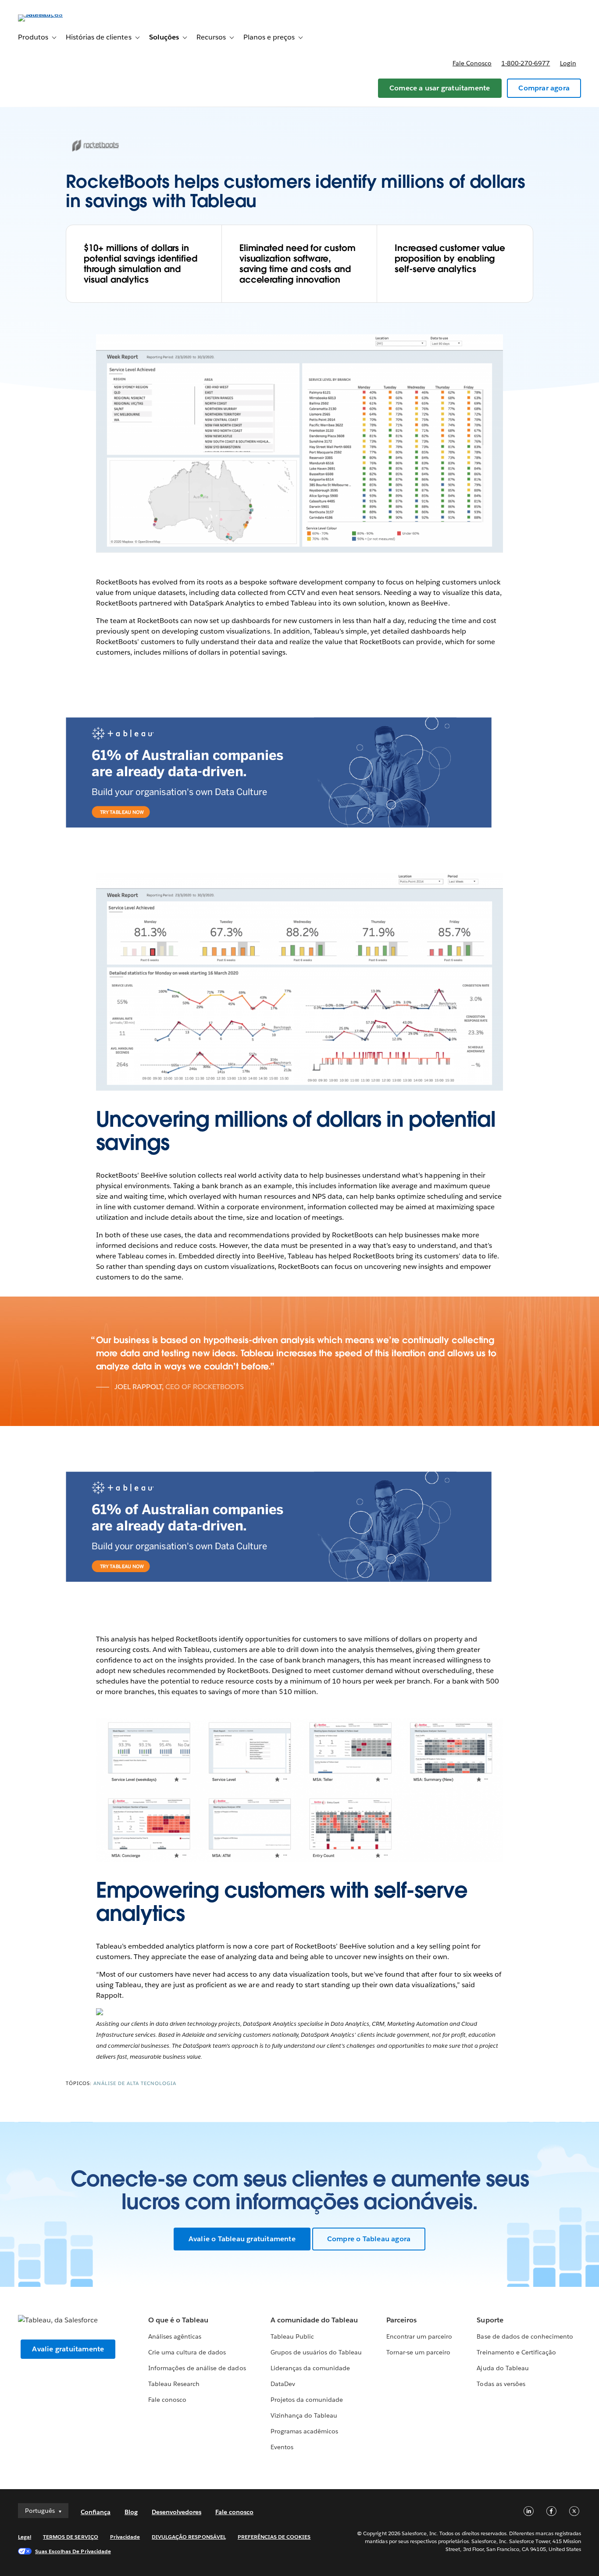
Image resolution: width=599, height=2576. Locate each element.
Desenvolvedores (176, 2512)
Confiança (96, 2512)
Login (568, 63)
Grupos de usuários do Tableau (316, 2352)
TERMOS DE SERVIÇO (71, 2537)
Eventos (282, 2447)
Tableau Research (174, 2384)
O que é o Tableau (178, 2320)
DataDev (283, 2384)
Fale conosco (472, 63)
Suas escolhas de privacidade (73, 2551)
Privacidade (125, 2537)
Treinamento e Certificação (516, 2352)
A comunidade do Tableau (314, 2320)
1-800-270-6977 (526, 63)
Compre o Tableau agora (369, 2239)
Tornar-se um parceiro (418, 2352)
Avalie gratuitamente (68, 2349)
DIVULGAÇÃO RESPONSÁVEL (189, 2537)
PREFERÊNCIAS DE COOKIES (274, 2537)
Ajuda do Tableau (503, 2368)
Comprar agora (544, 88)
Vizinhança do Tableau (304, 2415)
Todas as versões (501, 2384)
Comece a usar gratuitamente (440, 88)
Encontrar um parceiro (419, 2336)
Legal (25, 2537)
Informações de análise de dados (197, 2368)
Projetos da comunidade (307, 2400)
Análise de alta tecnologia (135, 2083)
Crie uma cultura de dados (187, 2352)
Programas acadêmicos (304, 2431)
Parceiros (401, 2320)
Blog (131, 2512)
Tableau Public (292, 2336)
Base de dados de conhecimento (525, 2336)
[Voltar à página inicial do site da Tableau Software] (51, 14)
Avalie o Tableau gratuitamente (242, 2239)
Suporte (490, 2320)
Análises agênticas (175, 2336)
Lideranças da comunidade (310, 2368)
